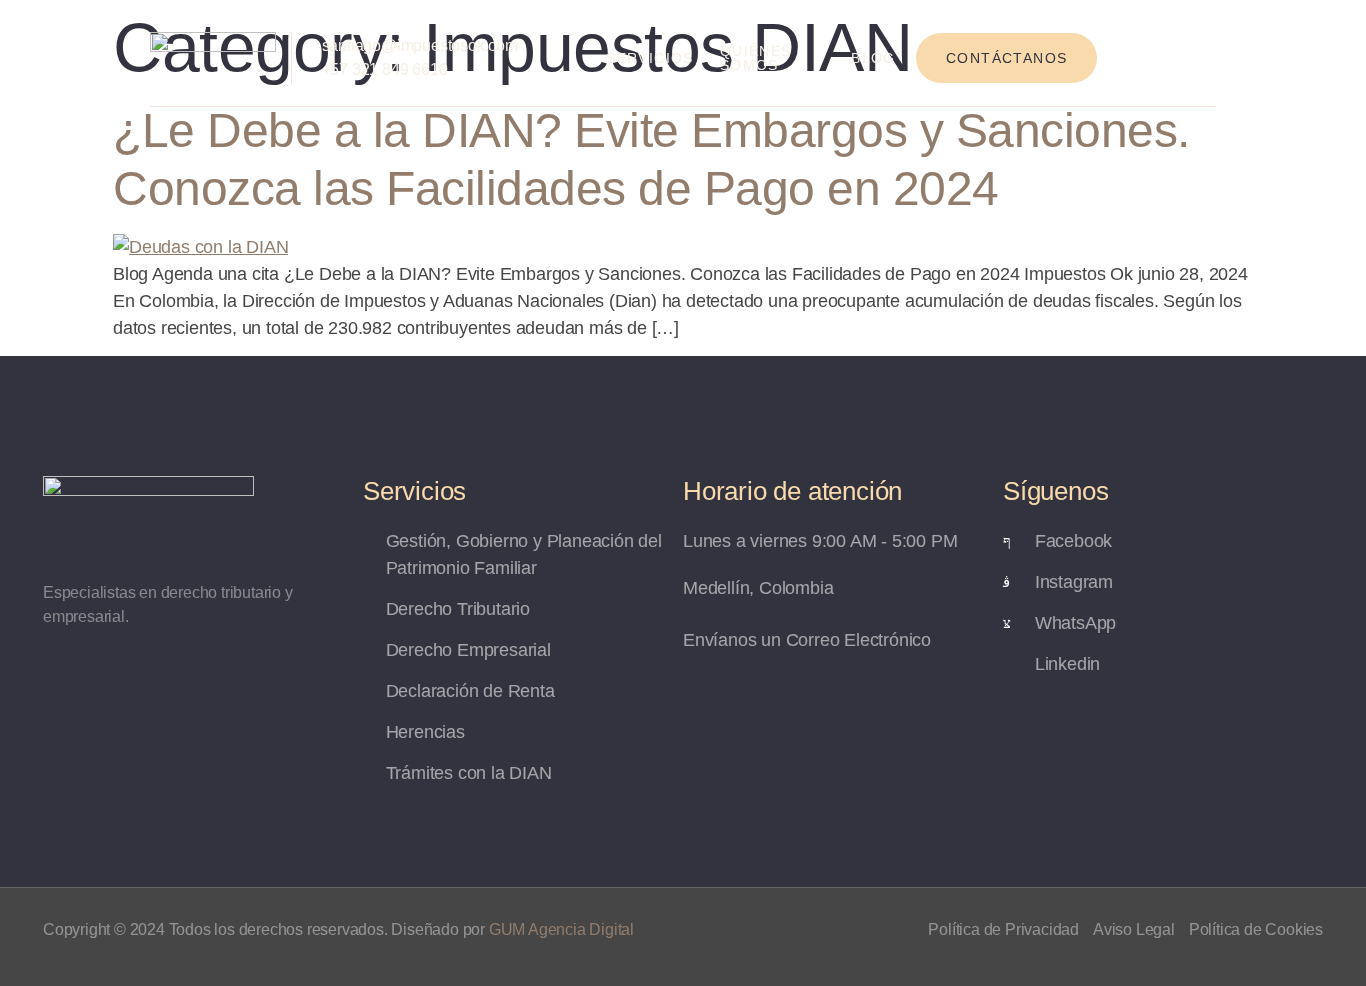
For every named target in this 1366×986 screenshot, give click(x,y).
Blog (873, 58)
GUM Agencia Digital (561, 929)
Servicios (650, 58)
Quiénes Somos (756, 58)
